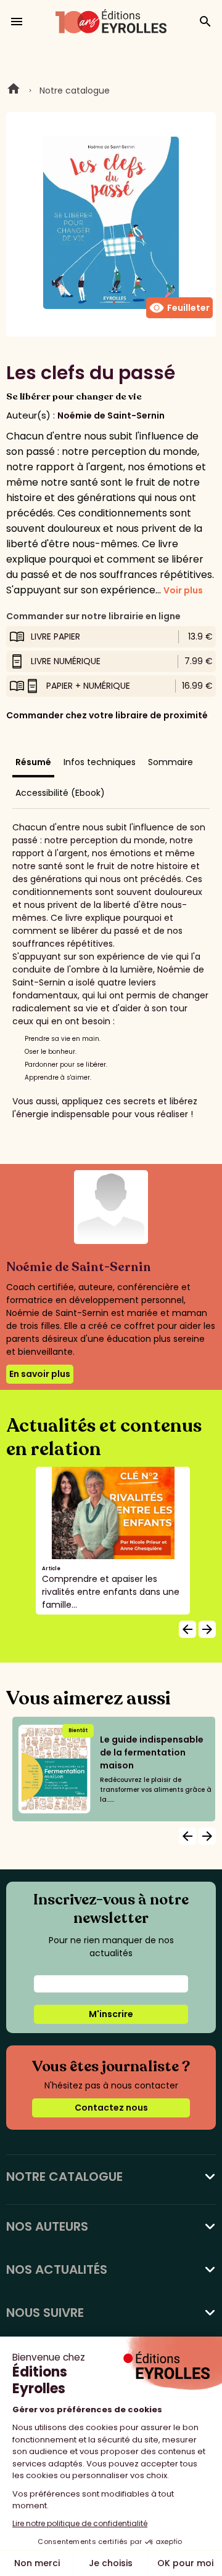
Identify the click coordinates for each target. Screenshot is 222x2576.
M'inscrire (111, 2014)
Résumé (33, 762)
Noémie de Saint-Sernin (111, 415)
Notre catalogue (75, 90)
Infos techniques (100, 762)
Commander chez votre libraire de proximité (107, 715)
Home (14, 90)
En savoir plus (40, 1374)
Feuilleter (179, 308)
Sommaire (171, 762)
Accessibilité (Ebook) (60, 793)
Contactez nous (111, 2108)
